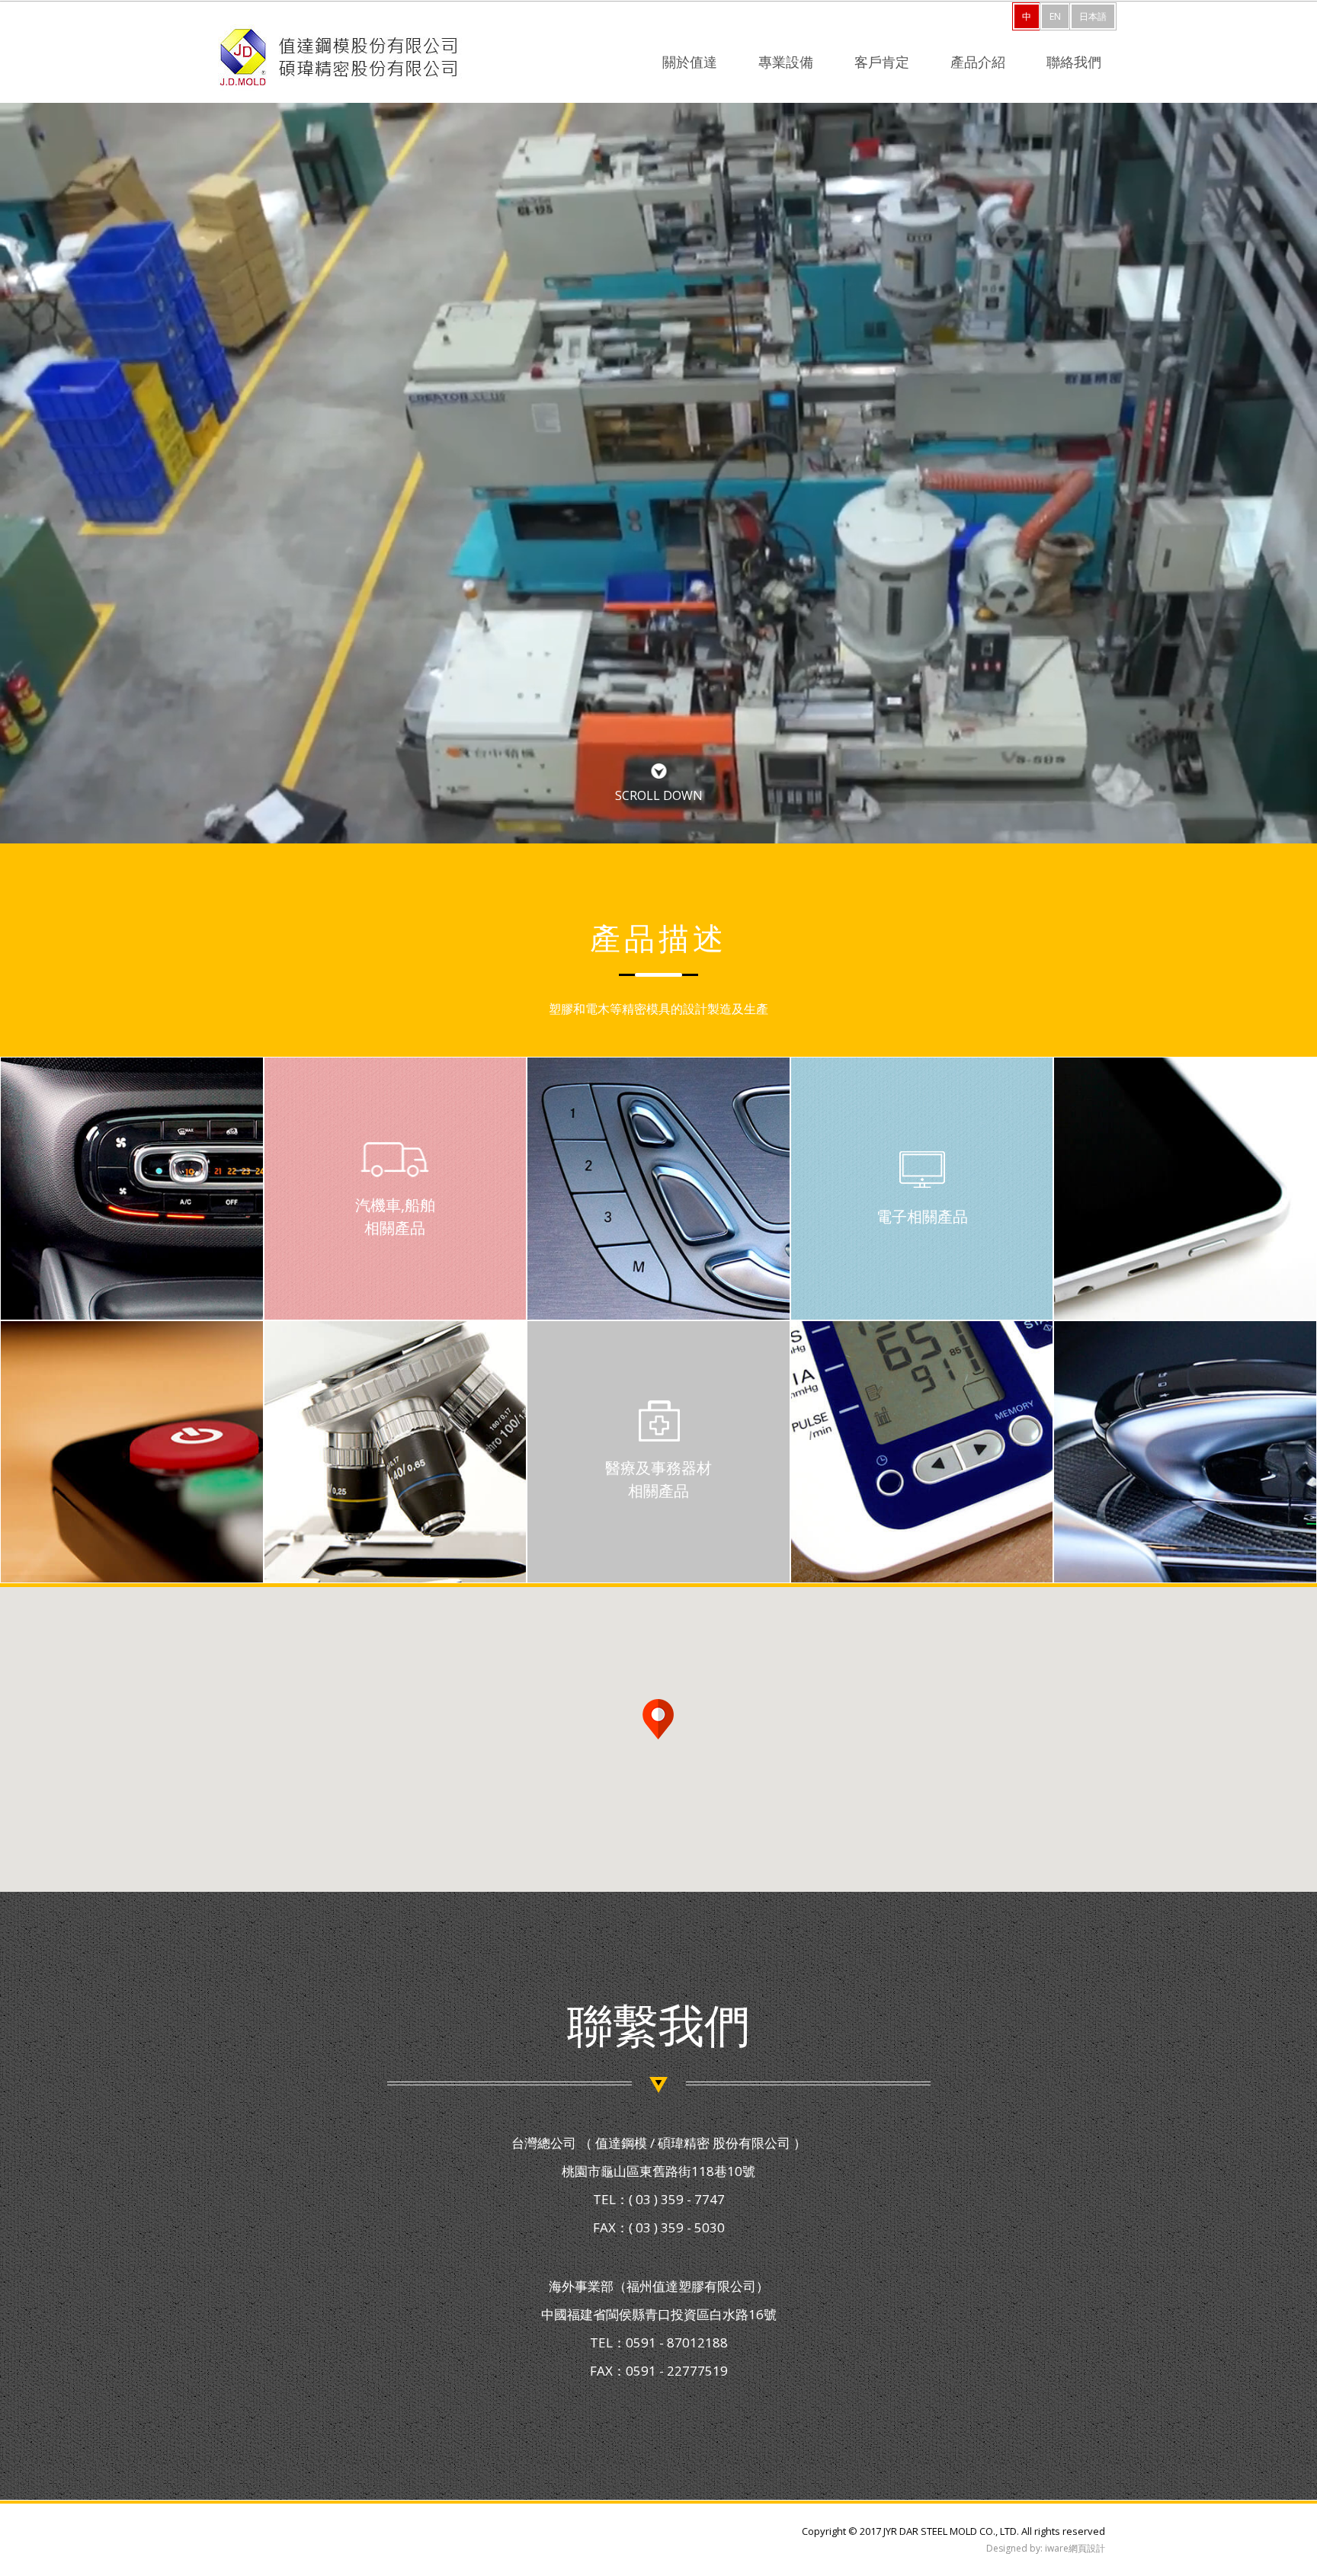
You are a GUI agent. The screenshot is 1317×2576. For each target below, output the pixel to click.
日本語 (1093, 16)
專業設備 (786, 63)
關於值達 (690, 63)
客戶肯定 (882, 63)
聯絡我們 (1074, 63)
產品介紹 (978, 63)
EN (1055, 16)
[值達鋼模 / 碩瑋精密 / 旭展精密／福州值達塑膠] (338, 58)
